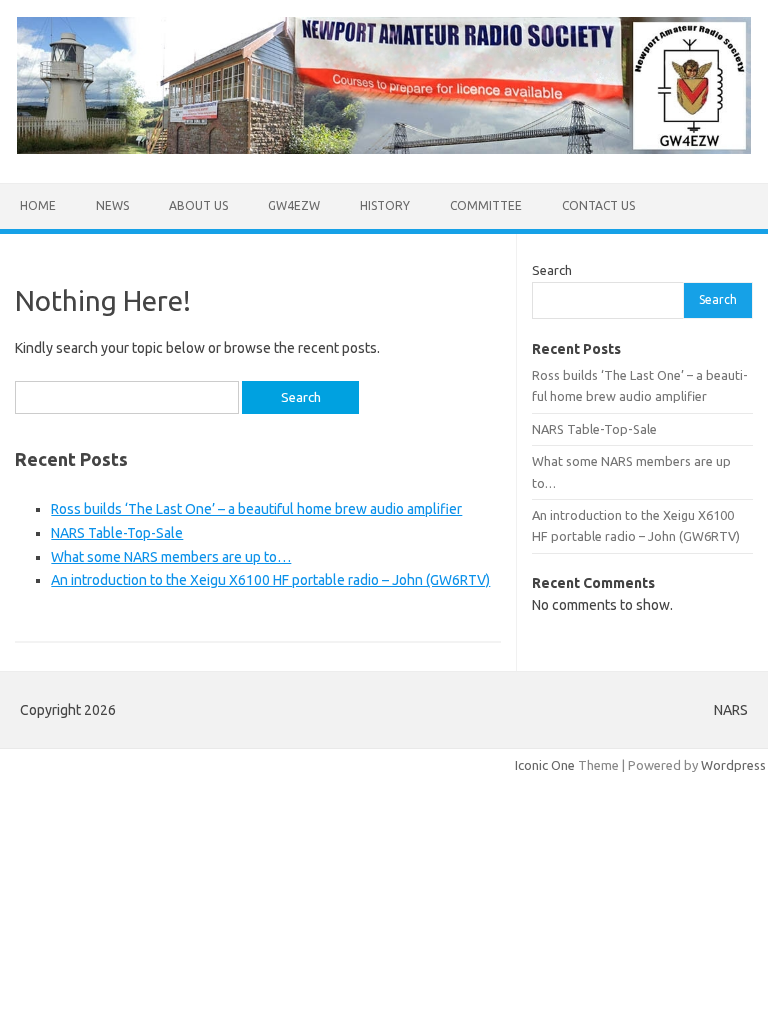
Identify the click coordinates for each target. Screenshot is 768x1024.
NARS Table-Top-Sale (117, 533)
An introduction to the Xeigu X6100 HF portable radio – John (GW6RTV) (270, 580)
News (112, 205)
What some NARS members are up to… (171, 557)
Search (552, 270)
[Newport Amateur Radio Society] (384, 149)
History (385, 205)
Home (38, 205)
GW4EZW (294, 205)
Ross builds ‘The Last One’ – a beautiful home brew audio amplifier (256, 509)
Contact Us (598, 205)
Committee (486, 205)
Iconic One (545, 765)
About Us (198, 205)
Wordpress (733, 765)
